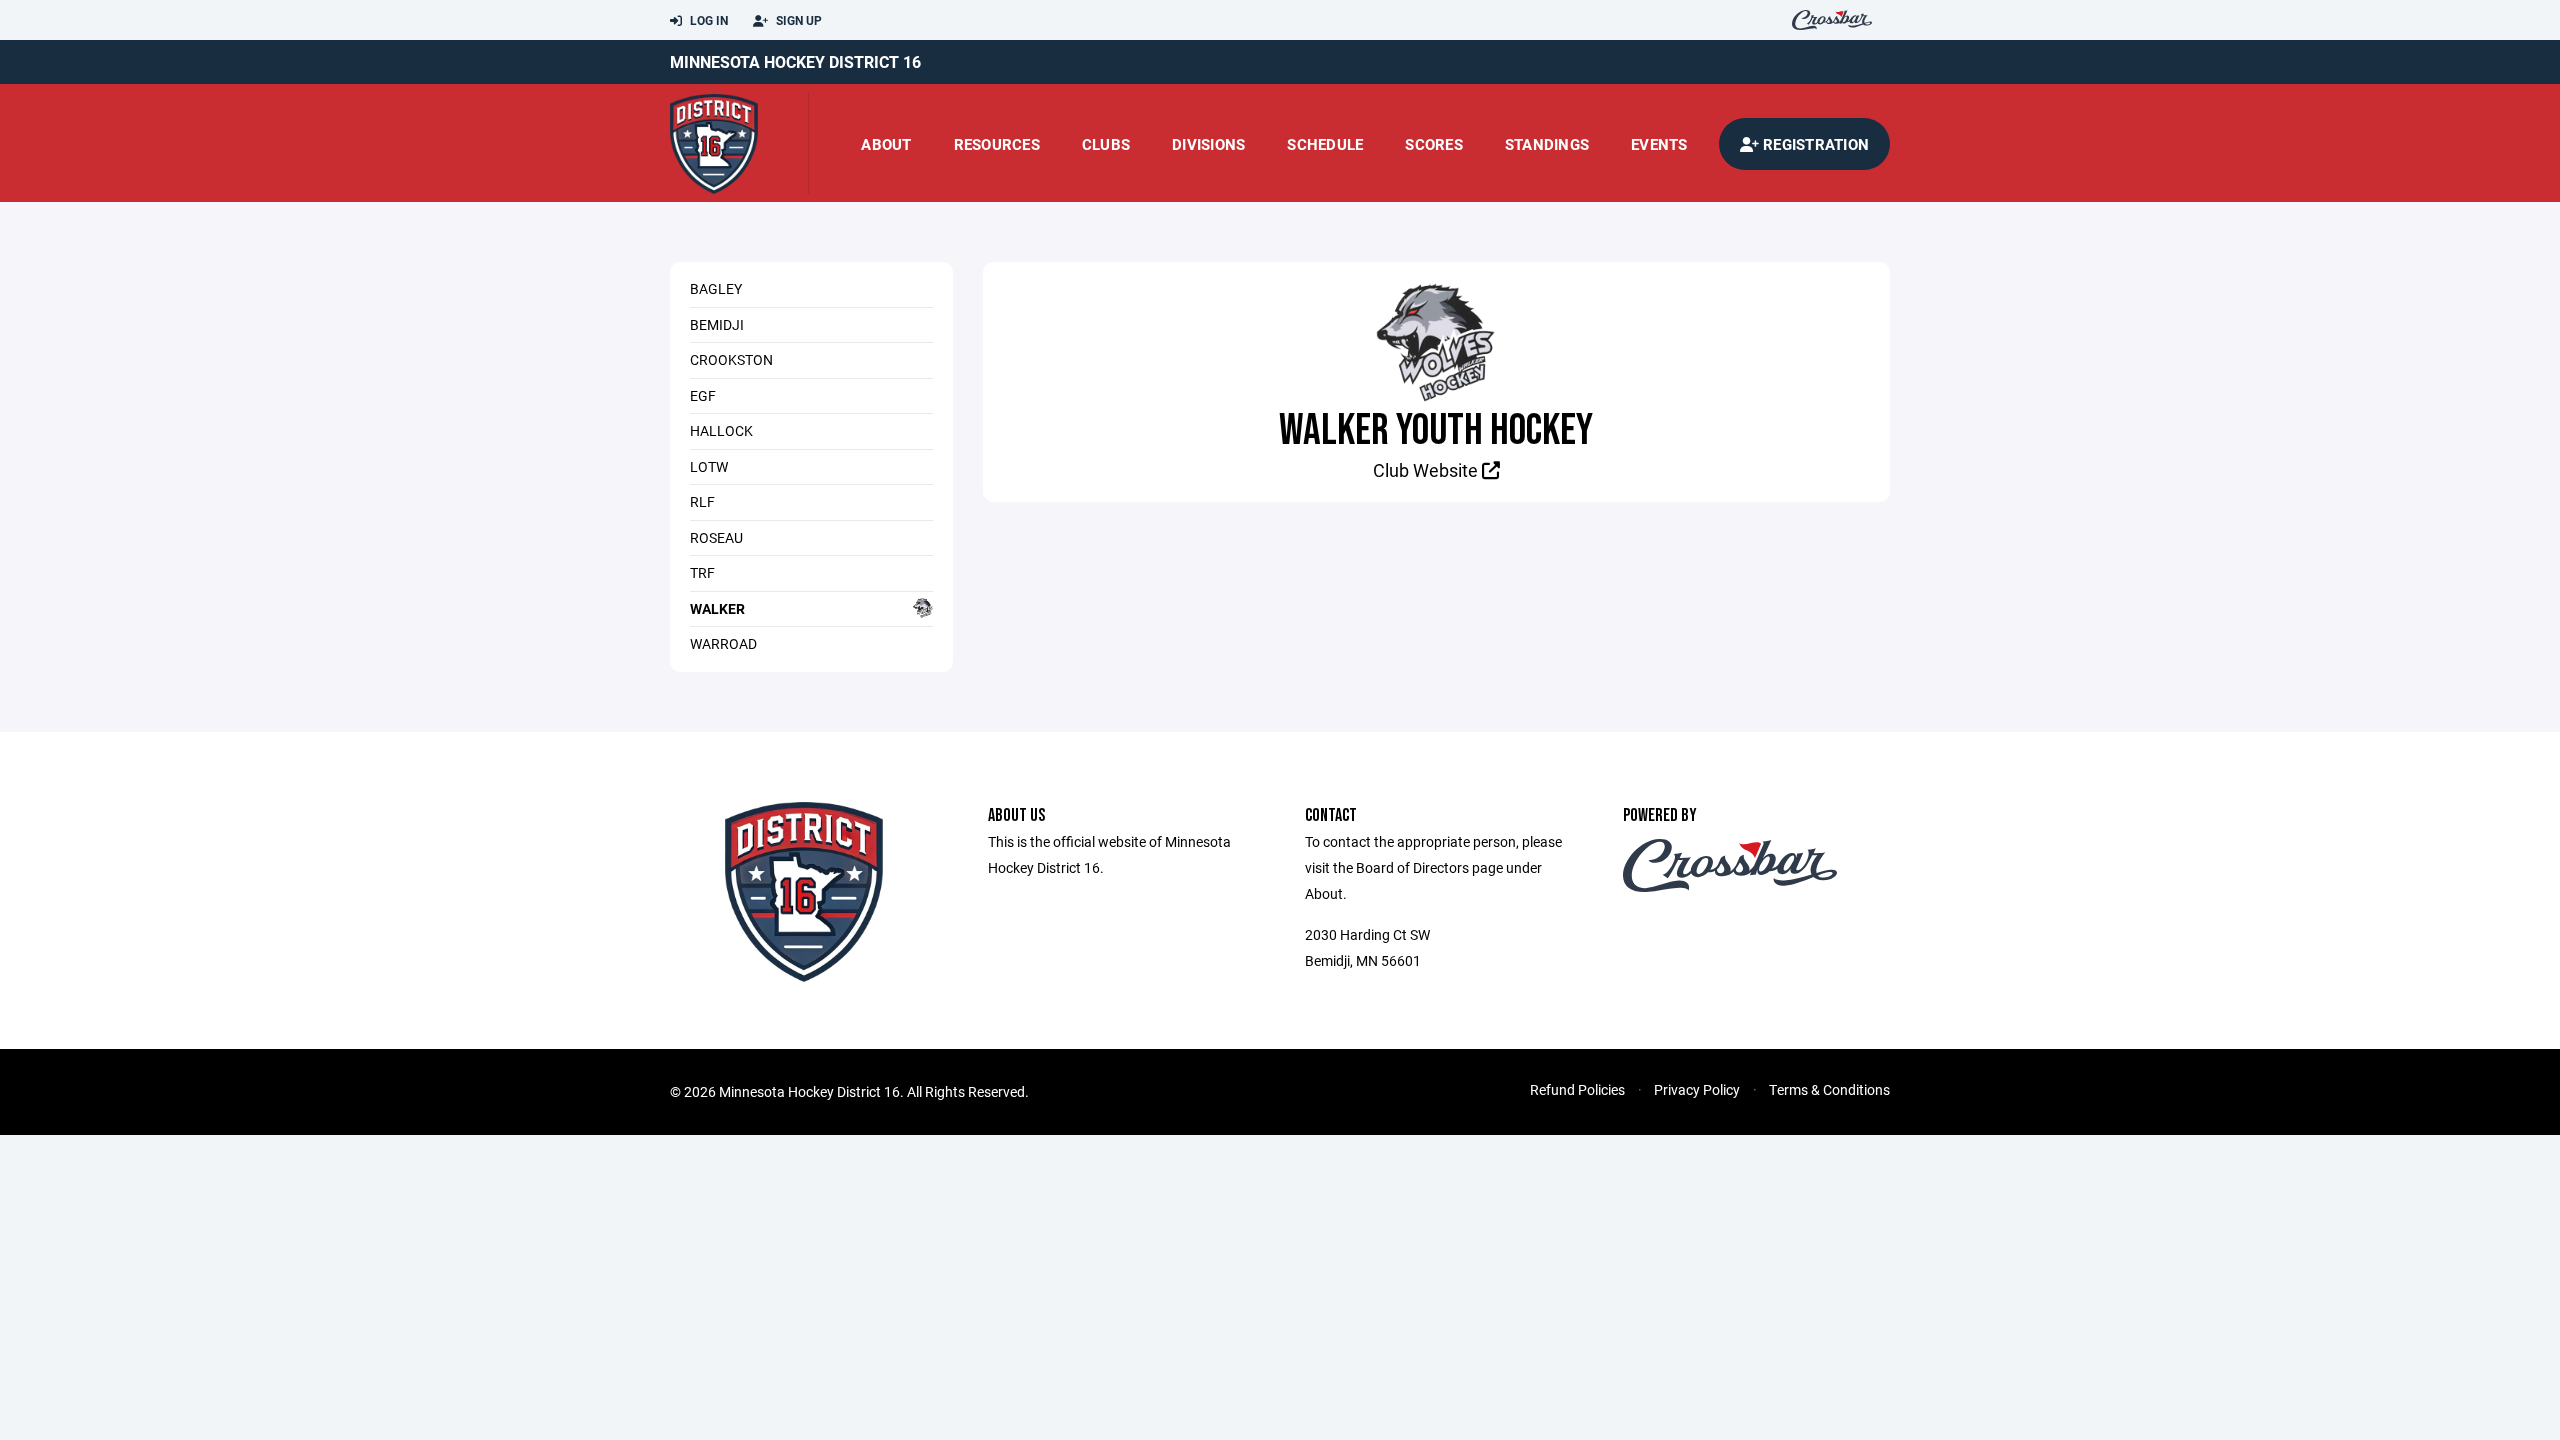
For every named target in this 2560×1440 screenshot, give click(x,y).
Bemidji (717, 324)
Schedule (1325, 144)
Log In (707, 20)
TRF (702, 572)
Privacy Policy (1697, 1089)
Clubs (1106, 144)
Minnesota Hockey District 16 (795, 61)
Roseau (716, 537)
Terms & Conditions (1829, 1089)
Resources (997, 144)
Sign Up (797, 20)
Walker (717, 608)
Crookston (731, 359)
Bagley (716, 288)
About (886, 144)
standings (1547, 144)
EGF (703, 395)
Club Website (1427, 470)
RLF (702, 501)
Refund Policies (1577, 1089)
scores (1434, 144)
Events (1659, 144)
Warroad (723, 643)
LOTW (709, 466)
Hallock (721, 430)
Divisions (1208, 144)
